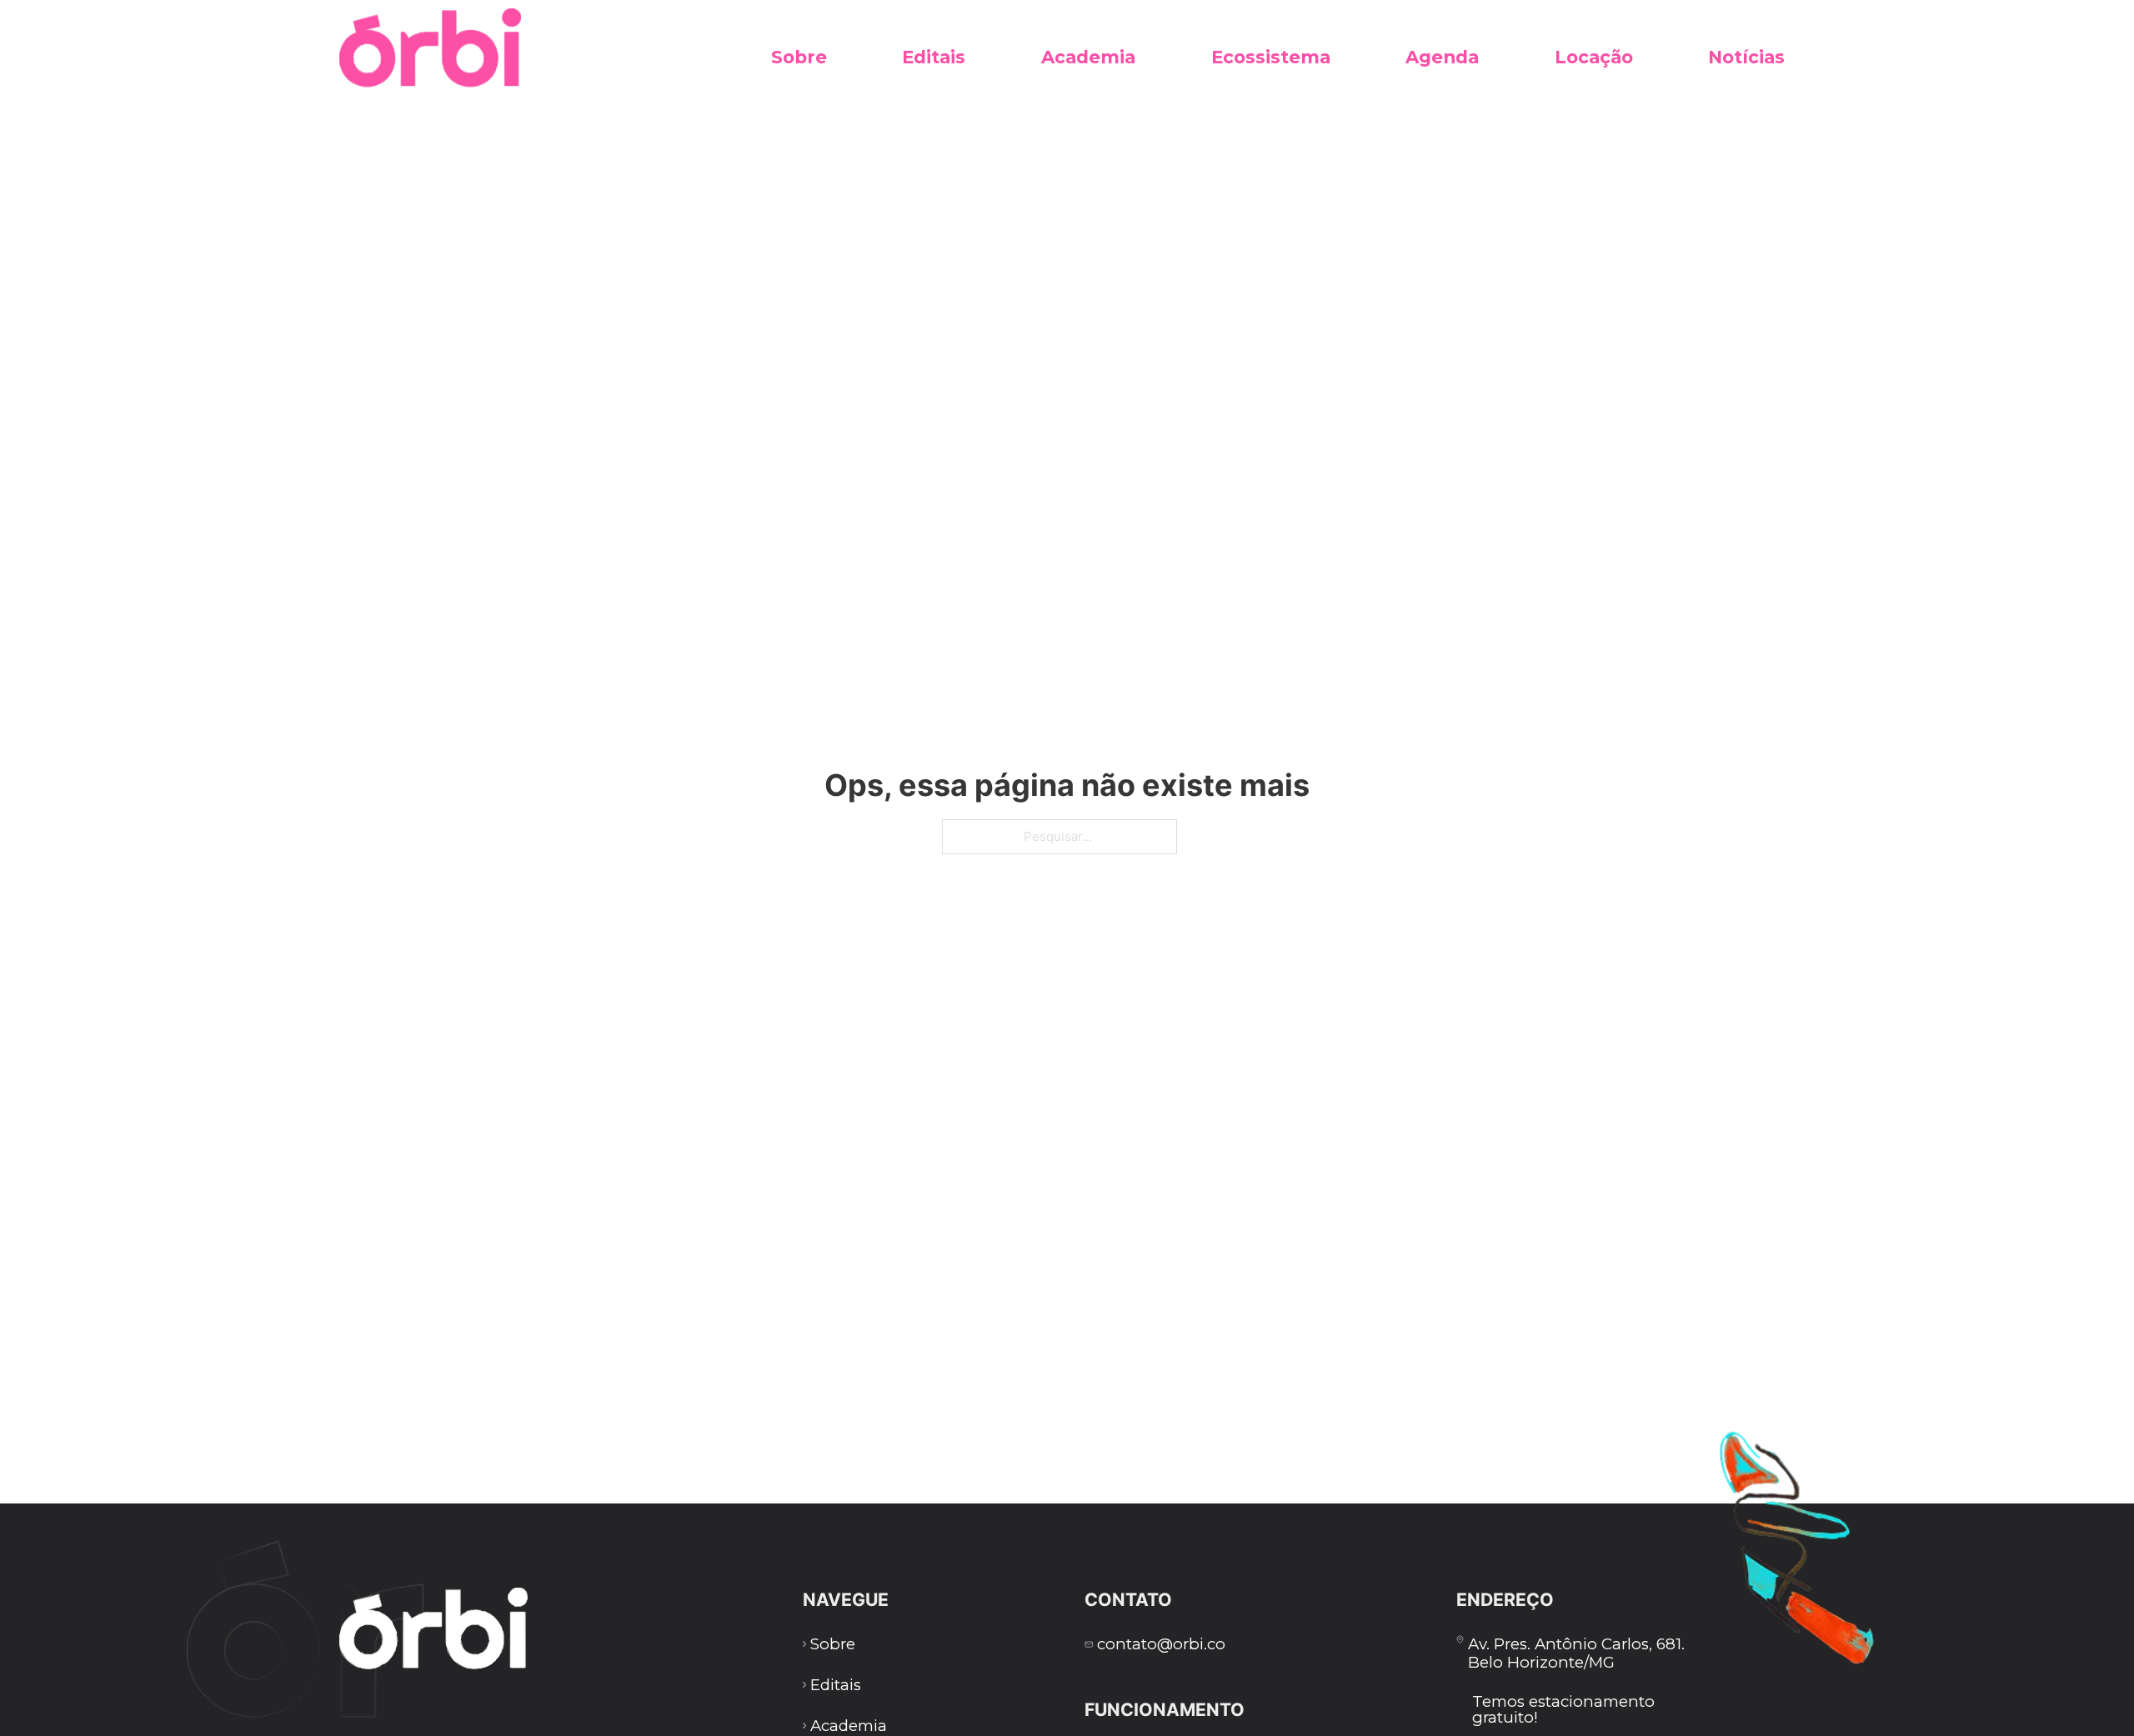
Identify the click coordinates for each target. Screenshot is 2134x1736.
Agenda (1442, 57)
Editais (934, 57)
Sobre (799, 57)
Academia (1088, 57)
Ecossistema (1271, 57)
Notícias (1746, 57)
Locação (1594, 57)
